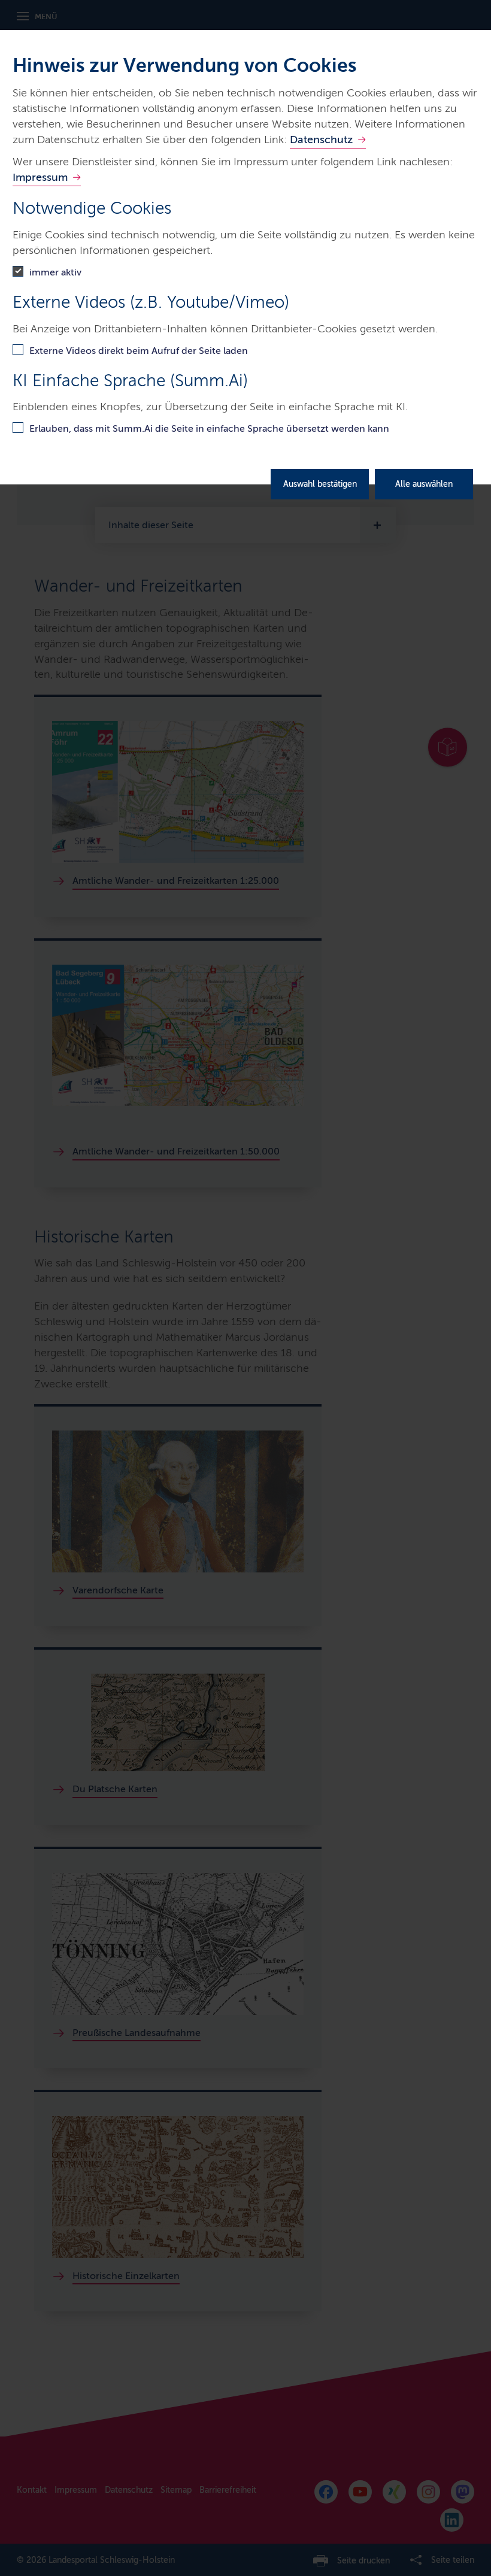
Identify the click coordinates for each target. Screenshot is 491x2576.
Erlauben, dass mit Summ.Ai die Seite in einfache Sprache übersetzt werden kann (209, 428)
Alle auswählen (424, 484)
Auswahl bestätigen (320, 484)
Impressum (40, 177)
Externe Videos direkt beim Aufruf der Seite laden (139, 351)
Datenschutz (321, 140)
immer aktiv (55, 272)
